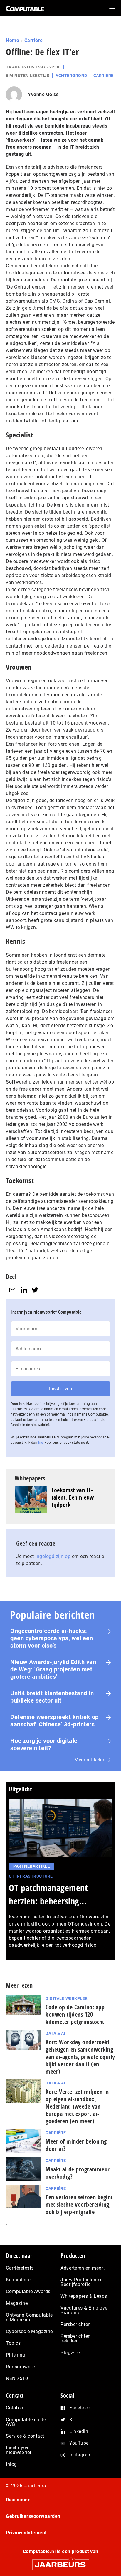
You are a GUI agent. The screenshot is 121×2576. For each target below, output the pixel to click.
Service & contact (25, 2436)
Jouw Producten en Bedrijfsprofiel (82, 2282)
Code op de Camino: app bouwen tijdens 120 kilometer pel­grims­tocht (75, 2014)
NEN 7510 (17, 2378)
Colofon (15, 2408)
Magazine (17, 2303)
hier (41, 1443)
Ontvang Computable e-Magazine (29, 2317)
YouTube (79, 2443)
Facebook (80, 2408)
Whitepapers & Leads (84, 2296)
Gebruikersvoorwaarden (33, 2516)
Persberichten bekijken (76, 2338)
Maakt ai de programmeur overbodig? (78, 2173)
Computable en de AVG (26, 2422)
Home (12, 40)
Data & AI (55, 2033)
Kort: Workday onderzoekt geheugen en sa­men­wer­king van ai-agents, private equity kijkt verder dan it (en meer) (80, 2057)
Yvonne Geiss (43, 94)
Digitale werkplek (67, 1998)
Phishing (16, 2355)
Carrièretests (20, 2268)
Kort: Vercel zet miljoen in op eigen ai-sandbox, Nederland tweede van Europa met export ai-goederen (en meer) (77, 2106)
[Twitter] (35, 1290)
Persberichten (76, 2324)
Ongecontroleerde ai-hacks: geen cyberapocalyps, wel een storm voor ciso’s (52, 1638)
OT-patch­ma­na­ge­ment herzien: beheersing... (48, 1894)
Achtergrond (71, 76)
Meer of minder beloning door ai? (76, 2145)
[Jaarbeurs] (60, 2562)
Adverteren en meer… (83, 2268)
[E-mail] (12, 1290)
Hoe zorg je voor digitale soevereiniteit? (44, 1744)
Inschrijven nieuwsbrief (19, 2450)
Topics (13, 2343)
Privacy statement (26, 2533)
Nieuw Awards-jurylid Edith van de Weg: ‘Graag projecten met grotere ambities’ (53, 1669)
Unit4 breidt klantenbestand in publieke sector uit (52, 1697)
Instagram (81, 2455)
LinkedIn (79, 2431)
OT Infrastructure (31, 1876)
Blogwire (70, 2353)
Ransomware (20, 2367)
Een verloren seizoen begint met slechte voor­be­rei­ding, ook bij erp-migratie (79, 2204)
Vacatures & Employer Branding (85, 2310)
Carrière (34, 40)
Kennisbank (19, 2280)
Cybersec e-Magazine (29, 2331)
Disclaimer (18, 2500)
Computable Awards (28, 2291)
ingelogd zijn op (53, 1556)
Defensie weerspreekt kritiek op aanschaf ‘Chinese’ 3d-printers (54, 1721)
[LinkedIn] (24, 1290)
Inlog (11, 2464)
